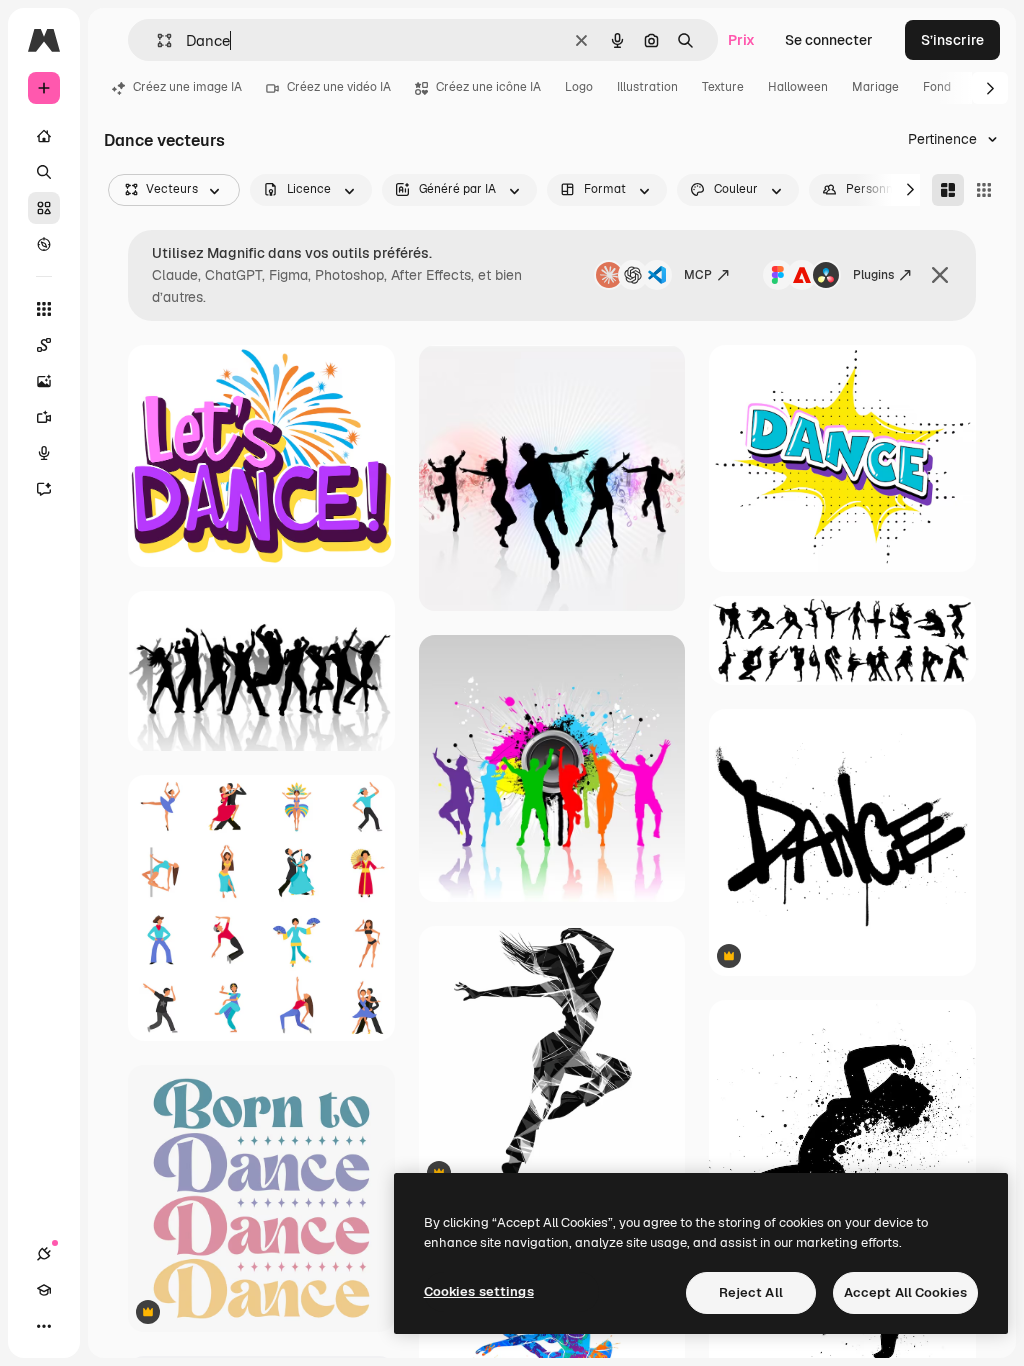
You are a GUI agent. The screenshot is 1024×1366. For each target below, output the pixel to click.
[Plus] (44, 1326)
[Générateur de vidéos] (44, 417)
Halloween (798, 87)
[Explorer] (44, 244)
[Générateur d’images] (44, 381)
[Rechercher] (44, 172)
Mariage (875, 87)
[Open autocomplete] (156, 40)
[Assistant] (44, 489)
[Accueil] (44, 136)
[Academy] (44, 1290)
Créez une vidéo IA (339, 87)
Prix (741, 40)
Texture (723, 87)
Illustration (647, 87)
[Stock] (44, 208)
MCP (698, 275)
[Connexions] (44, 1254)
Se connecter (829, 40)
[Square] (984, 190)
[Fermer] (940, 275)
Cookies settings (479, 1291)
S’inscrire (952, 40)
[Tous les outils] (44, 309)
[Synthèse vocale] (44, 453)
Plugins (873, 275)
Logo (579, 87)
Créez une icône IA (488, 87)
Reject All (751, 1292)
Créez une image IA (187, 87)
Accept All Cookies (905, 1292)
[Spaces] (44, 345)
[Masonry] (948, 190)
